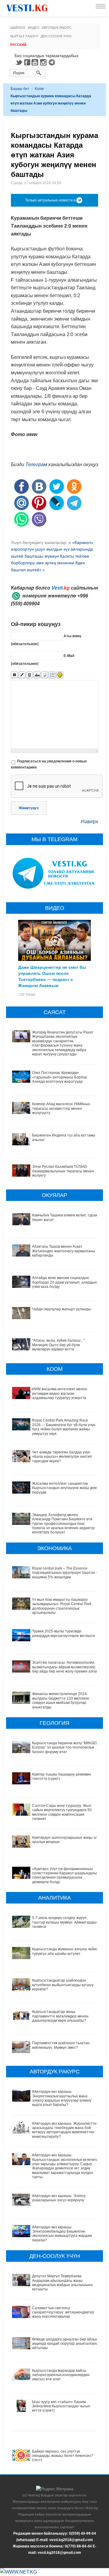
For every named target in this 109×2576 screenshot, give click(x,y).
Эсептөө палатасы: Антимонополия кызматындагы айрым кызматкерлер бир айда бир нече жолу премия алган (65, 1667)
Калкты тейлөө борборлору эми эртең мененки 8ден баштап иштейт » (50, 563)
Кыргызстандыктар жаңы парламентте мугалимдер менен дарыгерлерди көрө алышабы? (60, 2016)
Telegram (53, 62)
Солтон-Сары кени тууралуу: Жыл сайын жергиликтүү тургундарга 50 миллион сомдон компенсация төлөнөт (62, 1812)
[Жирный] (14, 675)
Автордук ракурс (57, 28)
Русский (18, 45)
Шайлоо (18, 28)
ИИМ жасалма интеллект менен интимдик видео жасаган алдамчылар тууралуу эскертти (60, 1393)
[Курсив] (22, 675)
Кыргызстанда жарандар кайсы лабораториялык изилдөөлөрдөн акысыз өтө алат (61, 2375)
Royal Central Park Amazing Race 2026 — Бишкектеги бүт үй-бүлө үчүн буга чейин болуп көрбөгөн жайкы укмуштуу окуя (64, 1427)
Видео (34, 28)
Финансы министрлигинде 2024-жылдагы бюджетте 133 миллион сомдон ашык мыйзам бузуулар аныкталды (61, 1700)
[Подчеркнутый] (30, 675)
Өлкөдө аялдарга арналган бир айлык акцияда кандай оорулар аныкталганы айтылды (65, 2344)
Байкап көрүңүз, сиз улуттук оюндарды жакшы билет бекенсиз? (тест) (63, 2456)
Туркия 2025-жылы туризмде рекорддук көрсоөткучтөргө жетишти (64, 1633)
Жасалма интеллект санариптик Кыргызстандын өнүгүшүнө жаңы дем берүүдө (64, 1488)
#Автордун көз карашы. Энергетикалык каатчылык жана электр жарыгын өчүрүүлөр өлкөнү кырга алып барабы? (62, 2098)
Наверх (90, 822)
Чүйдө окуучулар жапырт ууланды (61, 1309)
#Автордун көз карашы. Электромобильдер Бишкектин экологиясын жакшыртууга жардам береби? (62, 2234)
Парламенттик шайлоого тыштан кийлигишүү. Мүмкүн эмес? (61, 2045)
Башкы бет (20, 89)
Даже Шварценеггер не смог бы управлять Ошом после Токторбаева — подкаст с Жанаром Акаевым (52, 976)
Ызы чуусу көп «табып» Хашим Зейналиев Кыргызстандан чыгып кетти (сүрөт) (61, 2406)
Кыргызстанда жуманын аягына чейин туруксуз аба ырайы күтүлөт (65, 1951)
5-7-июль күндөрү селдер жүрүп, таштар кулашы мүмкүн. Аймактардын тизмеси (65, 1922)
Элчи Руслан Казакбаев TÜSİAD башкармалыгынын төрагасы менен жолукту (63, 1171)
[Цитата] (45, 675)
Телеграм (36, 464)
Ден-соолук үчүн (56, 36)
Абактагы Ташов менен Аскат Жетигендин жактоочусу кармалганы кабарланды (64, 1251)
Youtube (36, 62)
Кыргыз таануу (24, 36)
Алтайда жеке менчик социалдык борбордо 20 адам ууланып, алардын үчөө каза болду (64, 1282)
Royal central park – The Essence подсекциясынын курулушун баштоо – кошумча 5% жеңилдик (65, 1573)
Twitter (19, 62)
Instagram (44, 62)
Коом (39, 89)
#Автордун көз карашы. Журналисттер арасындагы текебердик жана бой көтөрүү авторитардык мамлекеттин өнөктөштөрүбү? (65, 2130)
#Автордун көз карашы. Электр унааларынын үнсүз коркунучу (59, 2198)
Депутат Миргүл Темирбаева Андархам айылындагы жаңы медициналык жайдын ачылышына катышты (62, 2283)
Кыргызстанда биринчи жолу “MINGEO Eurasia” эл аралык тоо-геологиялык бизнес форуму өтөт (65, 1747)
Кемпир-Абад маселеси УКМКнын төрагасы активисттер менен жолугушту (61, 1108)
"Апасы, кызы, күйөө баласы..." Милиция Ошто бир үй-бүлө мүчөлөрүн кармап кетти (58, 1345)
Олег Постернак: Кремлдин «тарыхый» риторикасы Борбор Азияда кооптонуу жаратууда (60, 1077)
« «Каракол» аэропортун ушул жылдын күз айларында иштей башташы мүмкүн (52, 549)
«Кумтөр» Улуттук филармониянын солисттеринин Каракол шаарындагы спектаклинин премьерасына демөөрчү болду (64, 1875)
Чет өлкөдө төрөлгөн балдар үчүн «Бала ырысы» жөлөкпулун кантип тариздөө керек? (62, 1457)
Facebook (27, 62)
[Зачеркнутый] (37, 675)
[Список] (52, 675)
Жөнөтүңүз (29, 808)
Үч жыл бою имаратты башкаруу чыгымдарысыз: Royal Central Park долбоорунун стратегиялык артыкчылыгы (62, 1606)
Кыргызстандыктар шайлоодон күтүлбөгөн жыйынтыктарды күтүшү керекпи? (63, 1985)
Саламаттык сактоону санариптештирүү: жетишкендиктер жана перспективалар (63, 2312)
